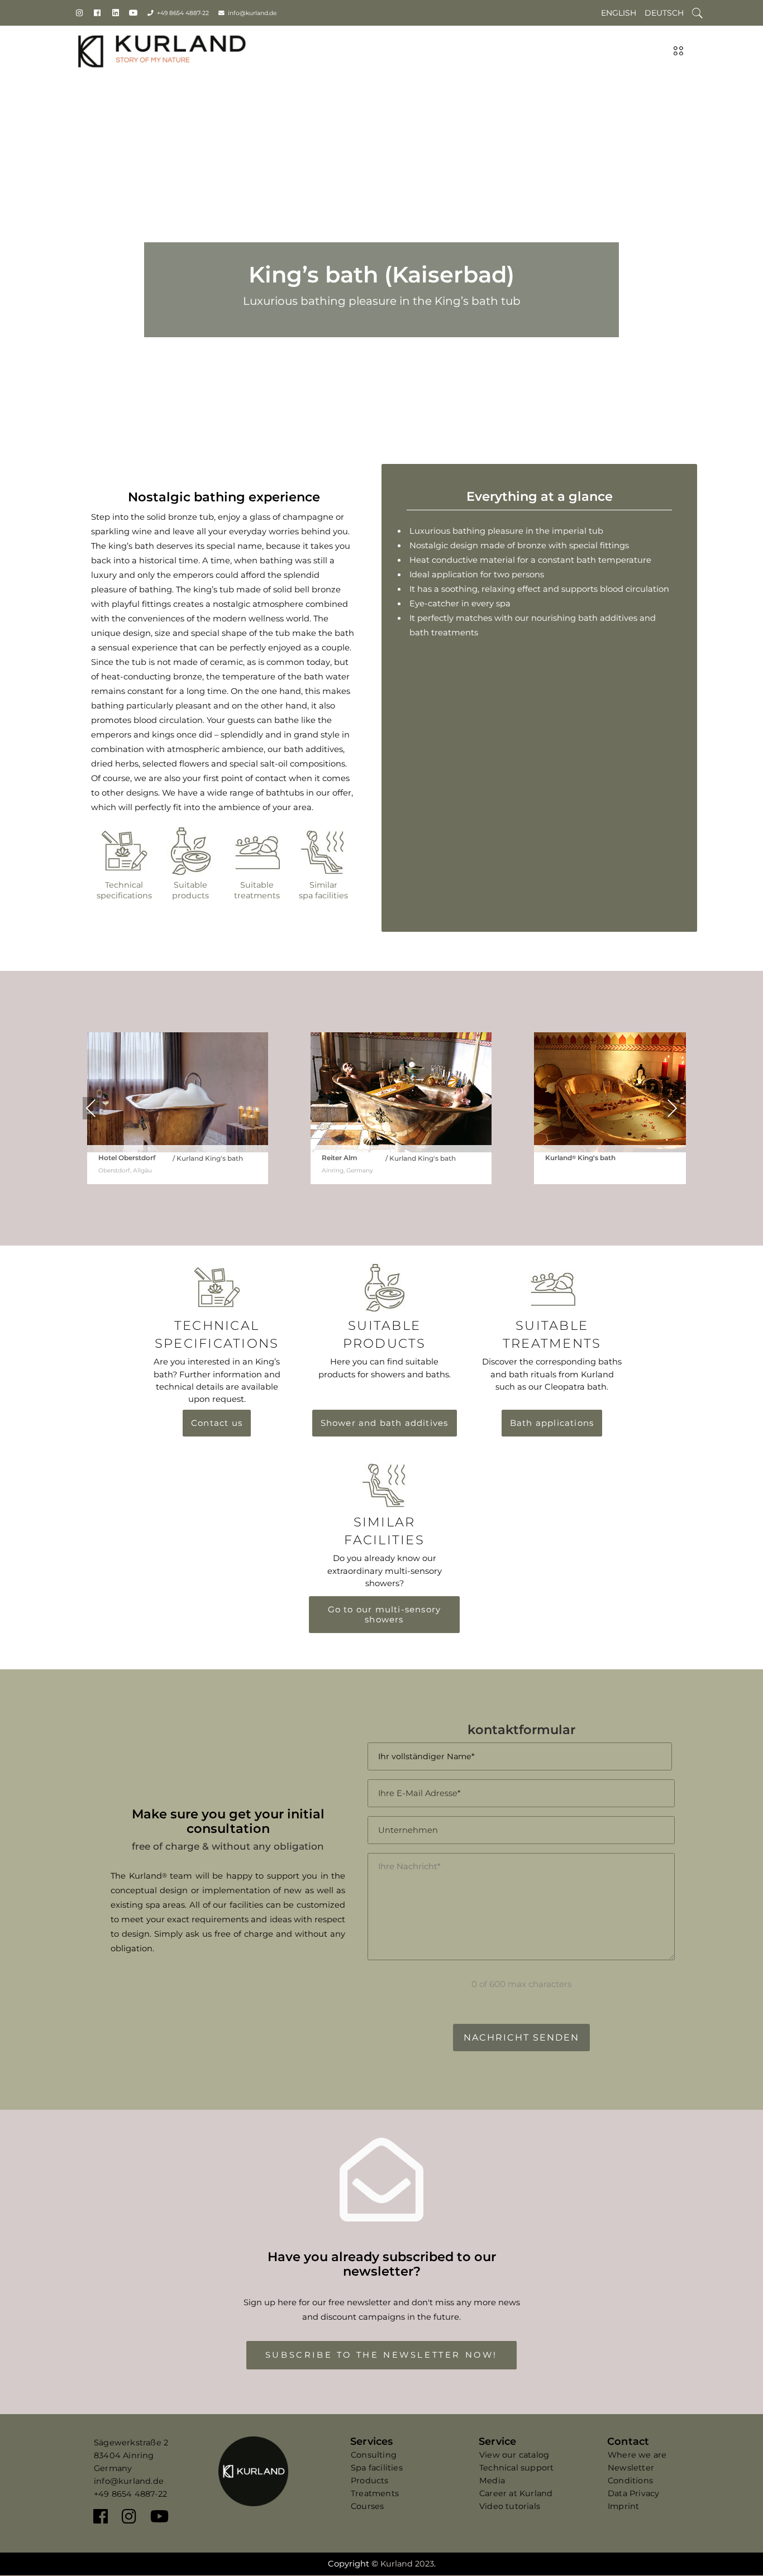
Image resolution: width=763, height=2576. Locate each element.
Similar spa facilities (323, 890)
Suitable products (190, 890)
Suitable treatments (257, 890)
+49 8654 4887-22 (183, 13)
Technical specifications (124, 890)
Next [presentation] (672, 1108)
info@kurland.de (252, 13)
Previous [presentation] (91, 1108)
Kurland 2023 (407, 2564)
